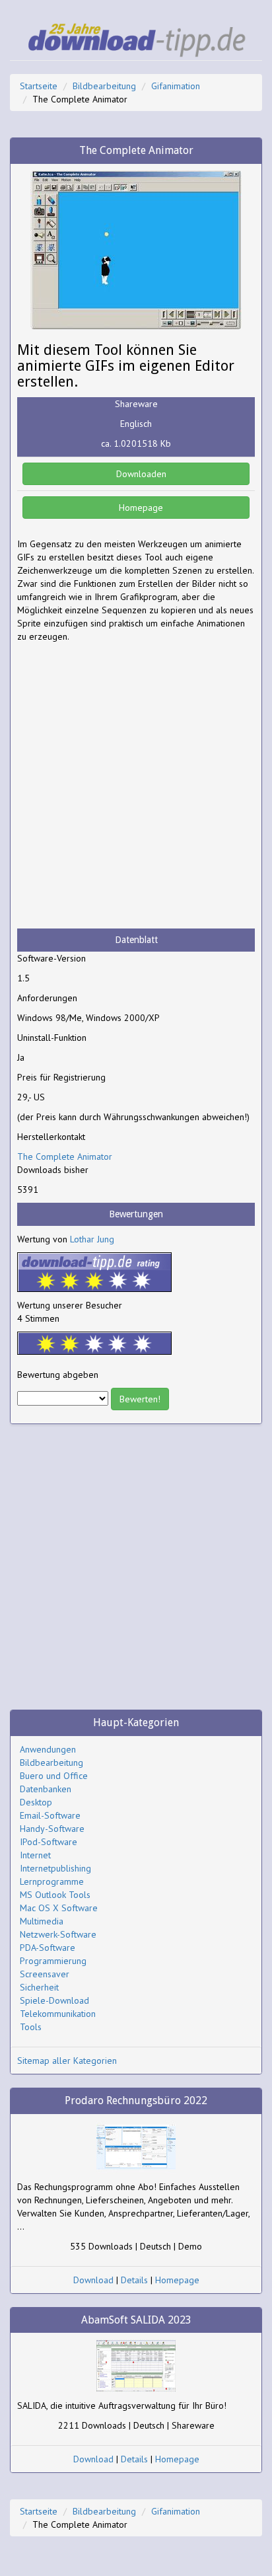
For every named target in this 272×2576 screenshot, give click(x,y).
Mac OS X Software (59, 1908)
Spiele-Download (54, 2000)
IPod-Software (49, 1842)
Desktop (36, 1802)
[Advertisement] (136, 786)
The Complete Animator (65, 1156)
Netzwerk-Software (58, 1934)
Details (134, 2280)
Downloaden (140, 474)
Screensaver (45, 1974)
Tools (31, 2027)
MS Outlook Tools (55, 1895)
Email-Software (50, 1815)
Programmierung (53, 1961)
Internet (35, 1855)
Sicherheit (39, 1987)
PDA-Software (48, 1948)
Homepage (140, 508)
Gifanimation (176, 86)
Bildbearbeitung (104, 86)
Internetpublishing (55, 1868)
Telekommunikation (58, 2014)
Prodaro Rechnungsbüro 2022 (136, 2101)
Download (93, 2280)
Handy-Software (52, 1829)
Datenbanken (46, 1789)
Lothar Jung (92, 1239)
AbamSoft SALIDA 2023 (136, 2320)
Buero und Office (54, 1776)
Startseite (39, 86)
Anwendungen (48, 1749)
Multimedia (42, 1921)
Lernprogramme (52, 1881)
